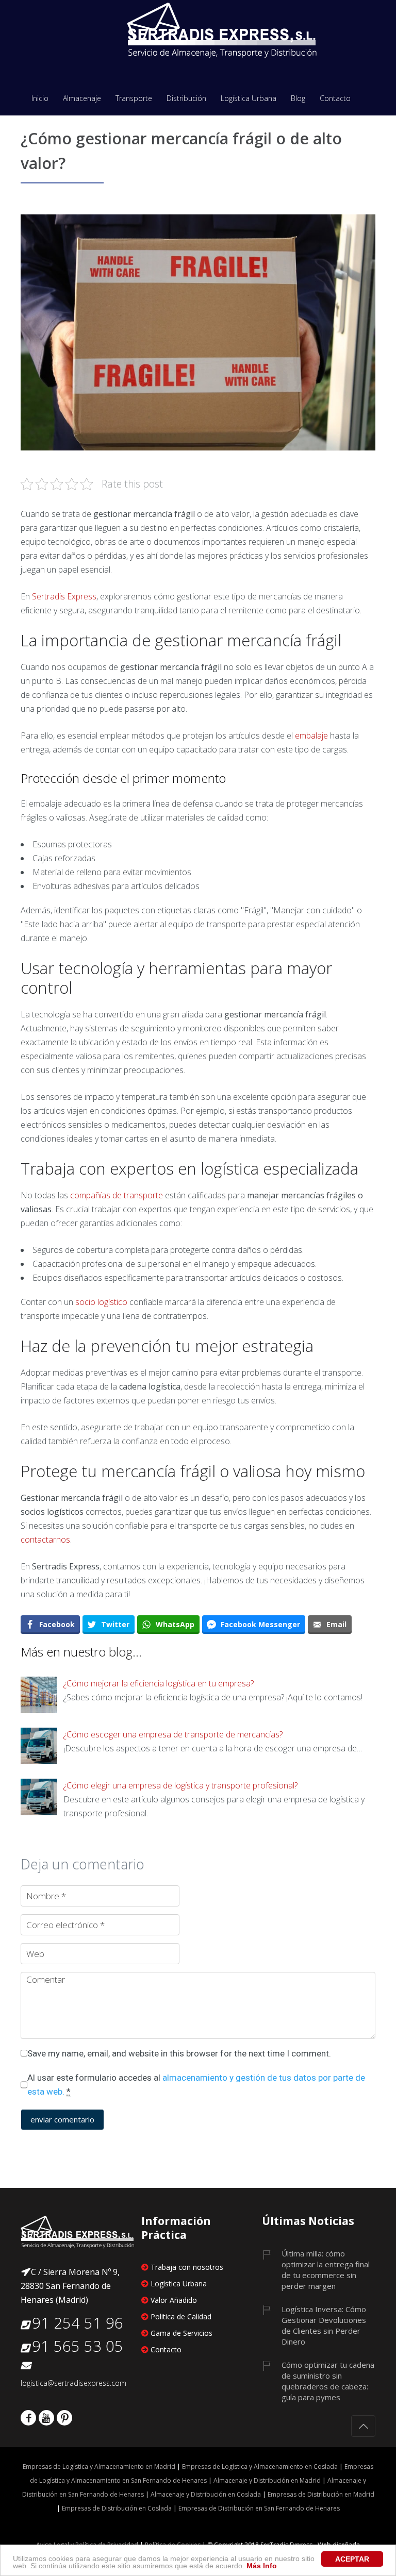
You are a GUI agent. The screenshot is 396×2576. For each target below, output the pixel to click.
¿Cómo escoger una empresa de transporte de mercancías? (173, 1734)
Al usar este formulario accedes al (196, 2085)
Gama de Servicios (181, 2333)
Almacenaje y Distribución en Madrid (267, 2480)
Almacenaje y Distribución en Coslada (206, 2494)
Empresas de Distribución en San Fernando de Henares (258, 2508)
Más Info (262, 2566)
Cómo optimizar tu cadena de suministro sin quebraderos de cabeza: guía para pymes (328, 2381)
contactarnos (45, 1540)
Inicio (40, 99)
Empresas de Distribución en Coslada (117, 2508)
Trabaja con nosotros (187, 2267)
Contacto (335, 99)
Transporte (134, 99)
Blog (298, 99)
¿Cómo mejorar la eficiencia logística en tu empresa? (159, 1683)
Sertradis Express (64, 596)
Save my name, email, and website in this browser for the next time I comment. (179, 2053)
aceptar (352, 2559)
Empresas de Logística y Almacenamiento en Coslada (260, 2466)
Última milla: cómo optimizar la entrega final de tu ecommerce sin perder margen (326, 2270)
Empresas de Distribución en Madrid (321, 2494)
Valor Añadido (174, 2300)
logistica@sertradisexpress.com (73, 2383)
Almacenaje (82, 99)
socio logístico (101, 1302)
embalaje (311, 735)
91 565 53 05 (78, 2346)
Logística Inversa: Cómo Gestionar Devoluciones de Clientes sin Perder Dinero (324, 2325)
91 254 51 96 (78, 2323)
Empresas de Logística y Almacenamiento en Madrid (99, 2466)
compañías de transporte (117, 1195)
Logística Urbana (249, 99)
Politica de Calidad (181, 2316)
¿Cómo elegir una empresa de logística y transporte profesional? (180, 1785)
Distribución (186, 99)
